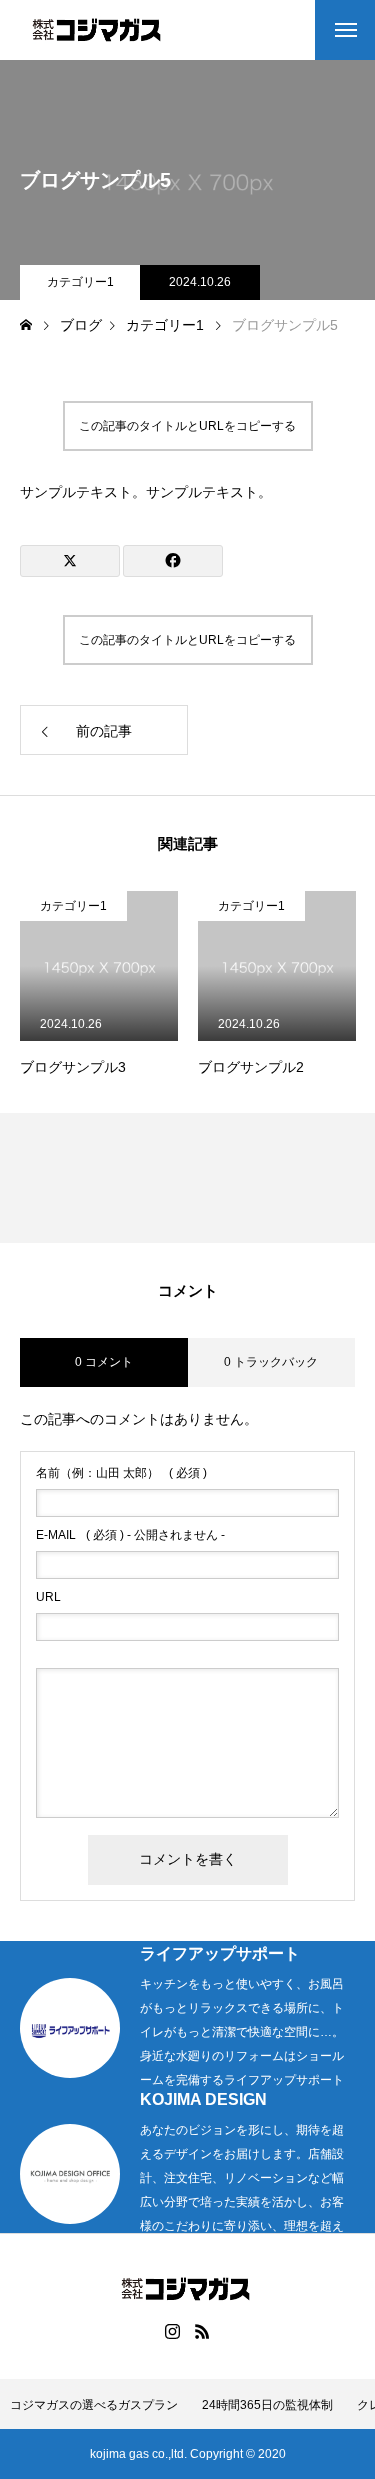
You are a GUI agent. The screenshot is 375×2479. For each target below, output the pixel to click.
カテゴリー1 (80, 282)
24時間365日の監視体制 (267, 2405)
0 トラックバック (271, 1362)
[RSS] (203, 2331)
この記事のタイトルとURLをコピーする (187, 426)
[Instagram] (173, 2331)
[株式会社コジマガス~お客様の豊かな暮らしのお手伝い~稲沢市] (98, 30)
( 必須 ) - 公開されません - (130, 1535)
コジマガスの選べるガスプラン (94, 2405)
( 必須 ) (121, 1473)
